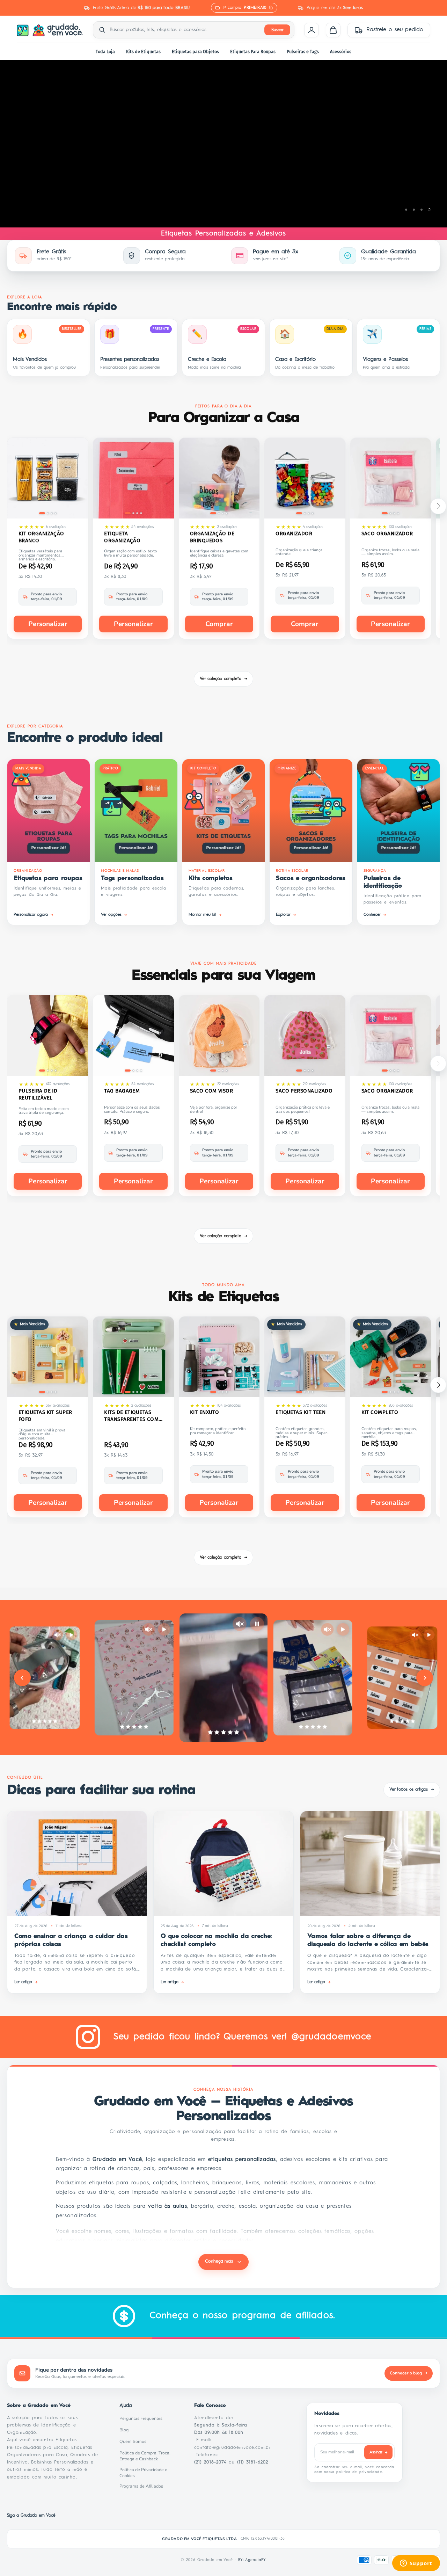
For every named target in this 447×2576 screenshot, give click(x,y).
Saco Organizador (387, 534)
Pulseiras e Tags (303, 52)
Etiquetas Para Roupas (253, 52)
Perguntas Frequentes (143, 2418)
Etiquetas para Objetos (195, 52)
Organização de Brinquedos (212, 537)
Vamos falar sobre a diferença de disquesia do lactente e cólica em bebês (368, 1940)
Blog (126, 2430)
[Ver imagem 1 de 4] (42, 513)
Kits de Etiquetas (143, 52)
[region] (223, 144)
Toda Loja (105, 52)
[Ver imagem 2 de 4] (48, 513)
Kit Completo (380, 1412)
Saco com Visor (211, 1091)
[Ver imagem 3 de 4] (52, 513)
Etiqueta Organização (122, 537)
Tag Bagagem (122, 1091)
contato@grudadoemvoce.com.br (233, 2448)
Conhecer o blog (409, 2373)
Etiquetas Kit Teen (301, 1412)
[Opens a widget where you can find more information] (416, 2564)
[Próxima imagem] (78, 479)
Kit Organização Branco (41, 537)
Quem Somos (135, 2441)
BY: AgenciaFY (252, 2560)
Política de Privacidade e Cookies (148, 2473)
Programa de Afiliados (143, 2486)
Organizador (294, 534)
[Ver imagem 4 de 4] (56, 513)
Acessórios (341, 52)
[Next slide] (425, 1678)
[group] (223, 144)
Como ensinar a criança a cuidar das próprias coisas (71, 1940)
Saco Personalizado (304, 1091)
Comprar (219, 624)
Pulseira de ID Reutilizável (38, 1094)
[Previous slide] (22, 1678)
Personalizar (48, 624)
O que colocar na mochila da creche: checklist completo (216, 1940)
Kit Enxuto (205, 1412)
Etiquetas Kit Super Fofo (45, 1416)
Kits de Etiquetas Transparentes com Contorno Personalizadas (131, 1416)
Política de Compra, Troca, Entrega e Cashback (148, 2456)
